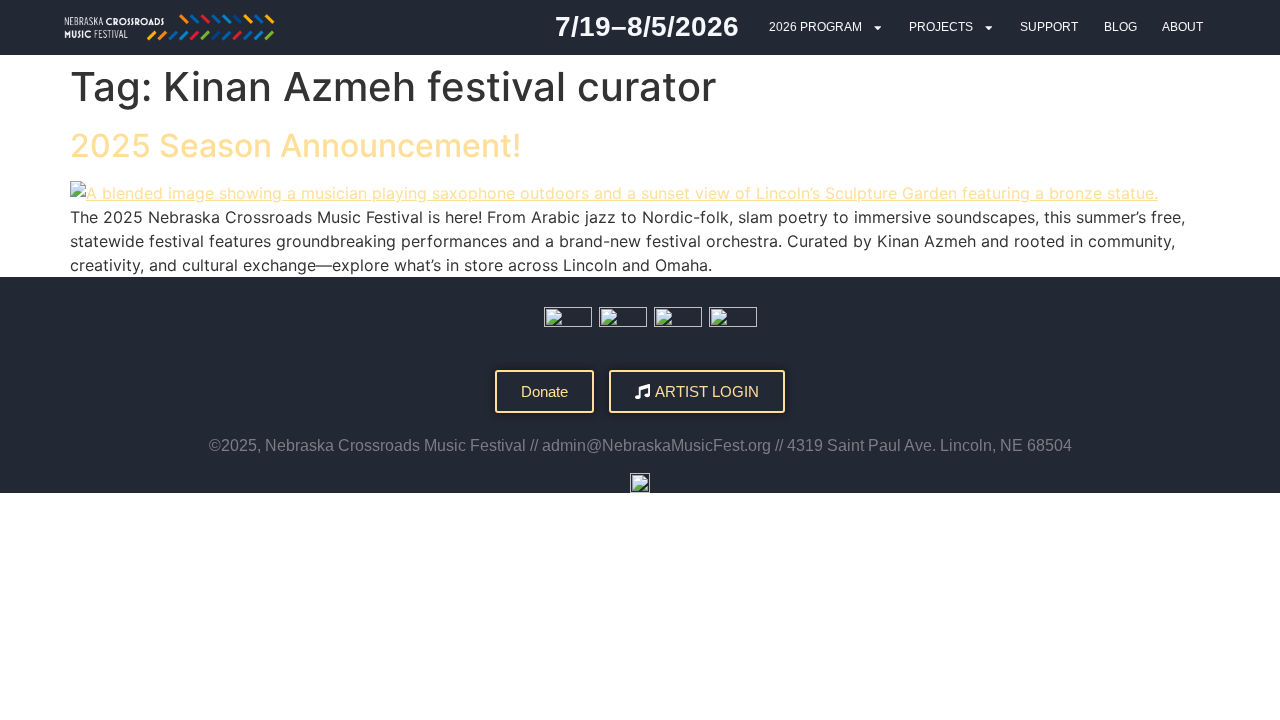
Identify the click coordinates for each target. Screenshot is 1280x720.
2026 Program (815, 27)
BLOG (1120, 27)
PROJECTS (941, 27)
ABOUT (1182, 27)
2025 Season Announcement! (295, 145)
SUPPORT (1049, 27)
